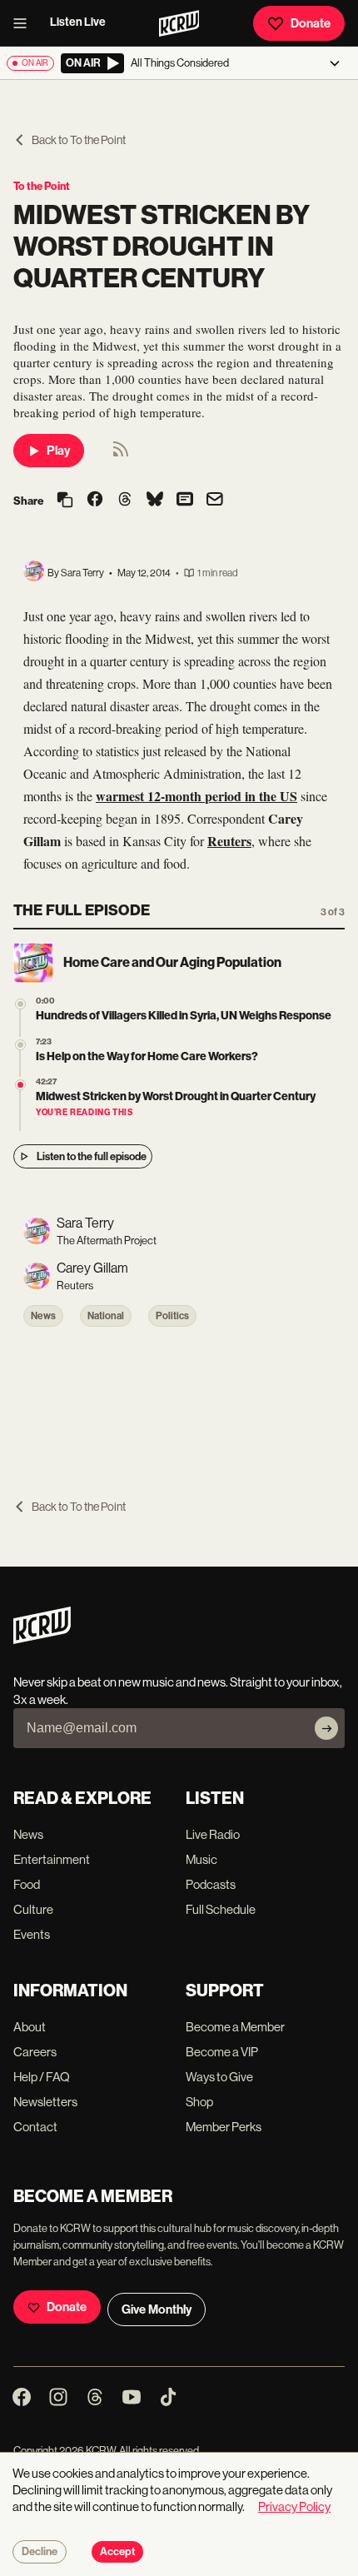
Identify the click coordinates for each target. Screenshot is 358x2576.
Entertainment (52, 1859)
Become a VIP (222, 2052)
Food (27, 1884)
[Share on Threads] (125, 501)
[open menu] (25, 23)
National (106, 1316)
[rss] (121, 454)
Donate (311, 23)
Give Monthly (157, 2309)
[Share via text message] (185, 501)
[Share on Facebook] (95, 501)
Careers (35, 2052)
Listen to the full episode (92, 1156)
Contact (35, 2127)
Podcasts (211, 1884)
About (30, 2027)
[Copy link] (65, 501)
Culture (33, 1909)
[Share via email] (215, 501)
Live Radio (213, 1834)
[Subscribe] (326, 1728)
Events (32, 1934)
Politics (172, 1316)
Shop (199, 2102)
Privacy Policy (294, 2506)
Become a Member (235, 2027)
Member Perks (224, 2127)
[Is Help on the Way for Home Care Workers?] (20, 1045)
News (43, 1316)
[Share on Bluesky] (155, 501)
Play (58, 451)
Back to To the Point (79, 140)
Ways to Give (219, 2077)
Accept (117, 2552)
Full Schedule (221, 1909)
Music (201, 1859)
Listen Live (78, 22)
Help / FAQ (42, 2077)
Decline (40, 2552)
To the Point (42, 186)
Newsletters (45, 2102)
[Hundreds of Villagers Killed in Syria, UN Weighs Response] (20, 1004)
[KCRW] (42, 1639)
